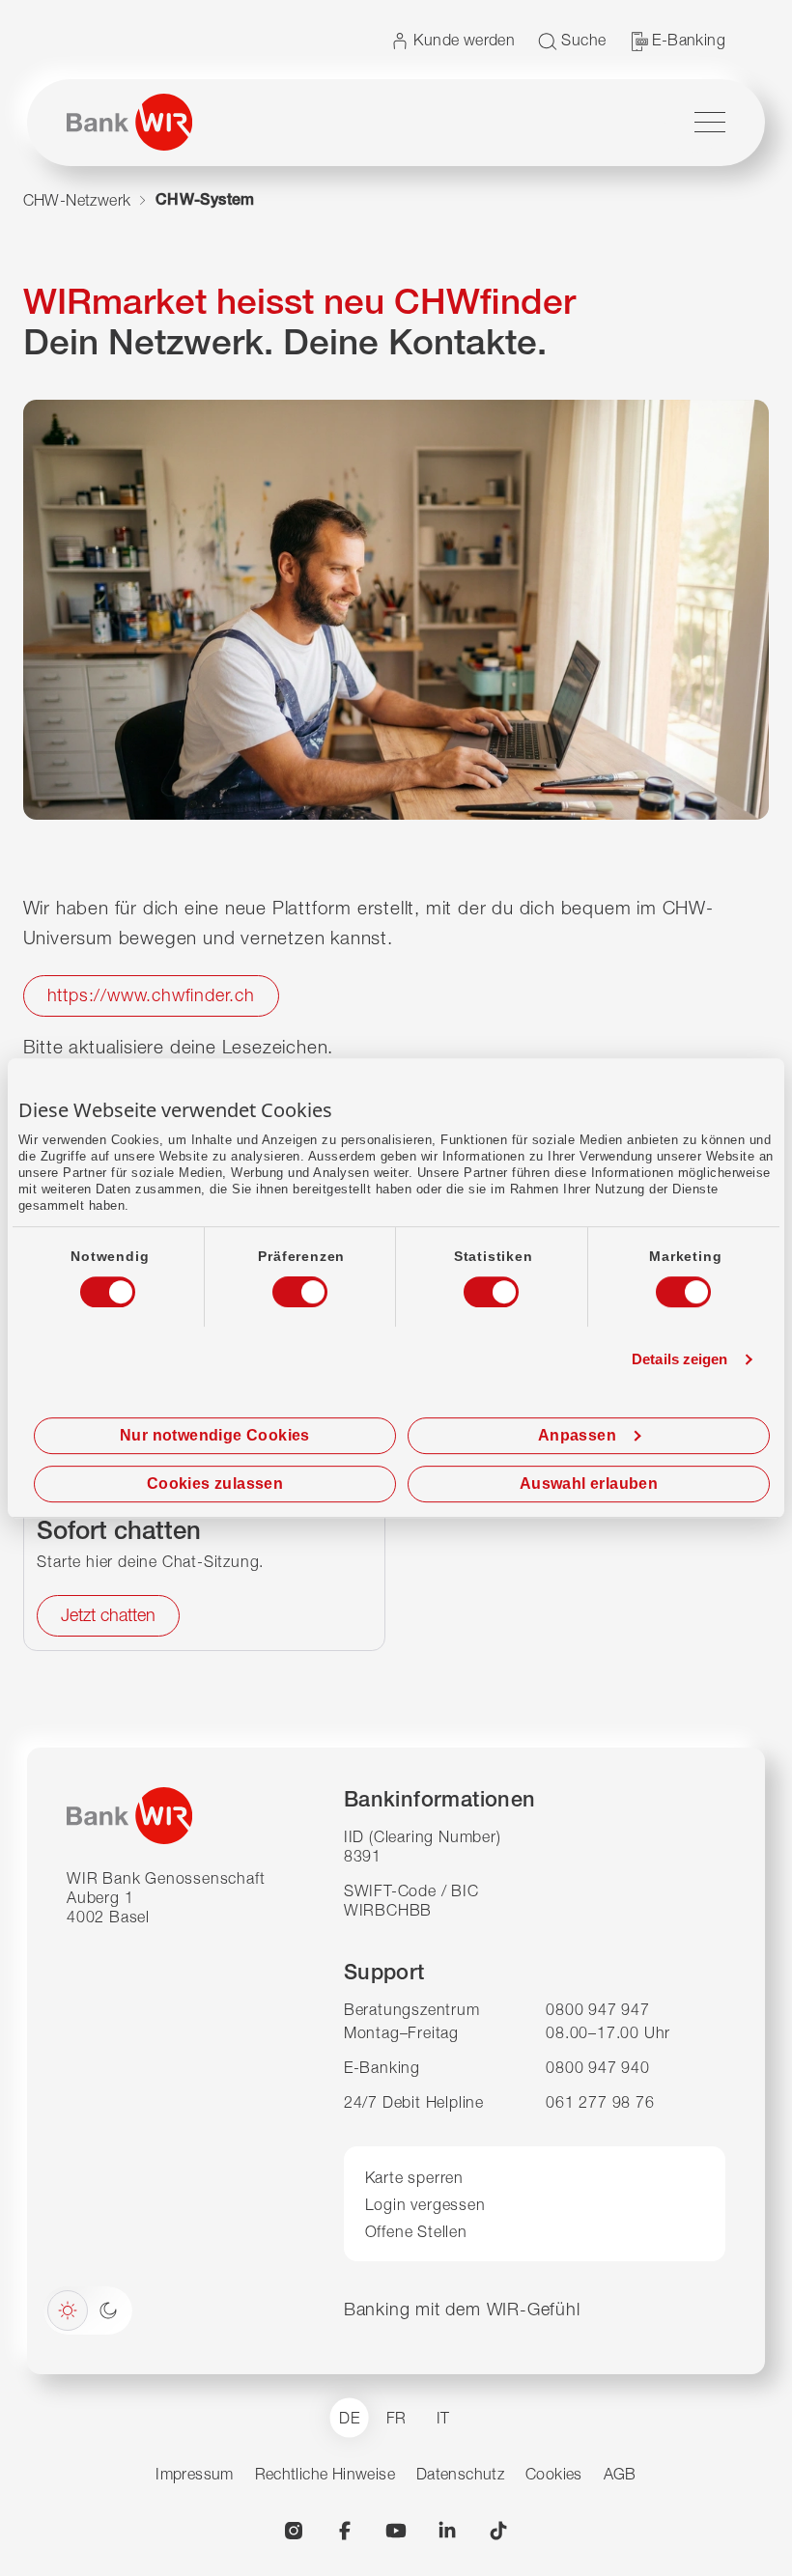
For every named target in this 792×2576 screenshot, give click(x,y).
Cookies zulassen (215, 1484)
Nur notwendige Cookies (215, 1435)
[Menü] (710, 123)
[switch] (282, 1286)
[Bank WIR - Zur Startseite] (129, 122)
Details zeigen (679, 1359)
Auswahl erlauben (589, 1484)
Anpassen (577, 1435)
